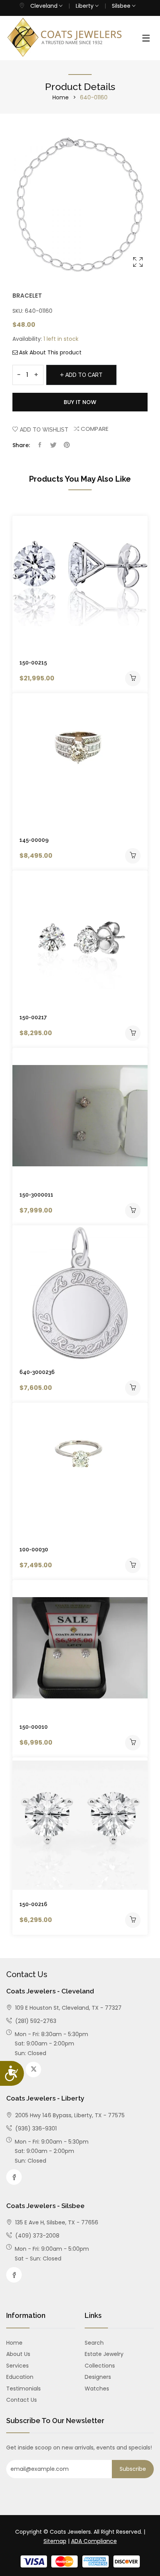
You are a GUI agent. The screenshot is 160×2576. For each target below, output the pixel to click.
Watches (97, 2389)
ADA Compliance (94, 2541)
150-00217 (33, 1017)
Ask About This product (50, 352)
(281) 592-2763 (35, 2021)
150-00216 (33, 1904)
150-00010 (34, 1727)
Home (61, 97)
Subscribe (133, 2469)
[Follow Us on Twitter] (33, 2069)
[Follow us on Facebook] (40, 445)
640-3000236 (37, 1372)
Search (94, 2343)
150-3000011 (36, 1195)
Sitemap (55, 2541)
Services (17, 2366)
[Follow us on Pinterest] (67, 445)
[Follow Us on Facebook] (14, 2177)
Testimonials (23, 2389)
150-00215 (33, 663)
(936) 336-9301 (35, 2128)
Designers (98, 2377)
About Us (18, 2354)
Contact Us (22, 2400)
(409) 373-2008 (37, 2236)
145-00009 (34, 840)
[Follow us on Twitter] (53, 445)
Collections (100, 2366)
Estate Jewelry (104, 2354)
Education (20, 2377)
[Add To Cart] (133, 678)
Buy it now (80, 402)
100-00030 (34, 1549)
